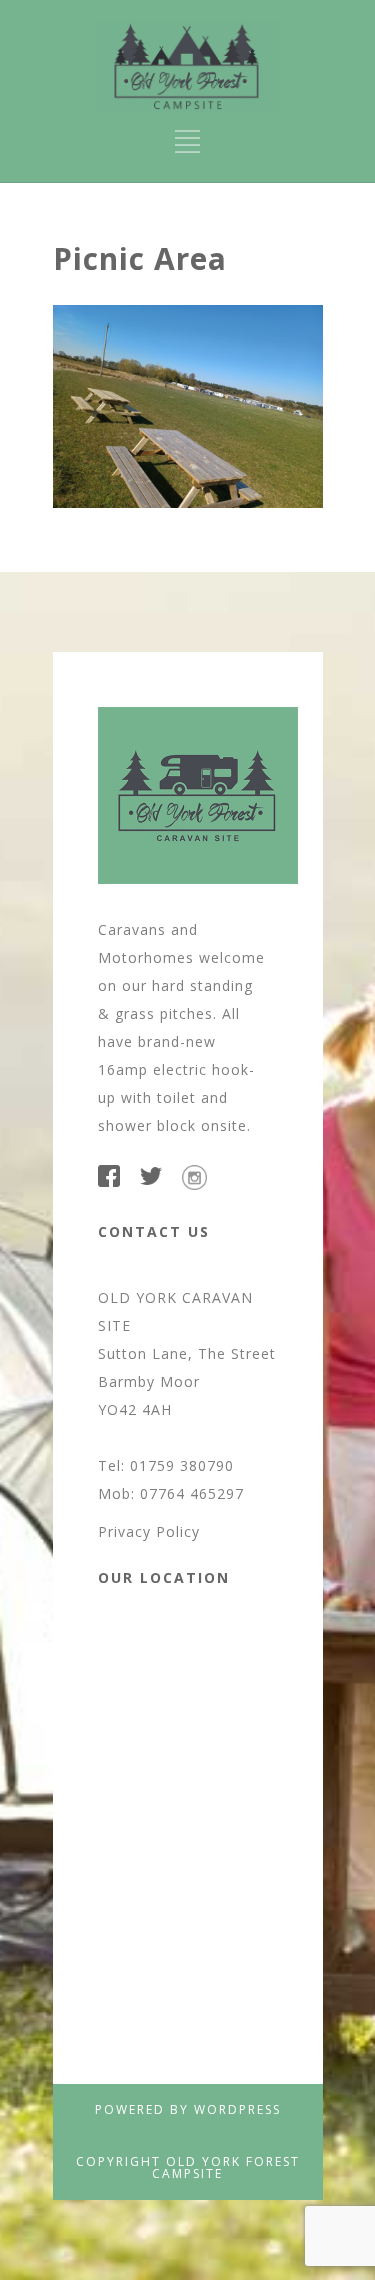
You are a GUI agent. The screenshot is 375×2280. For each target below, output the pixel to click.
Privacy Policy (149, 1531)
